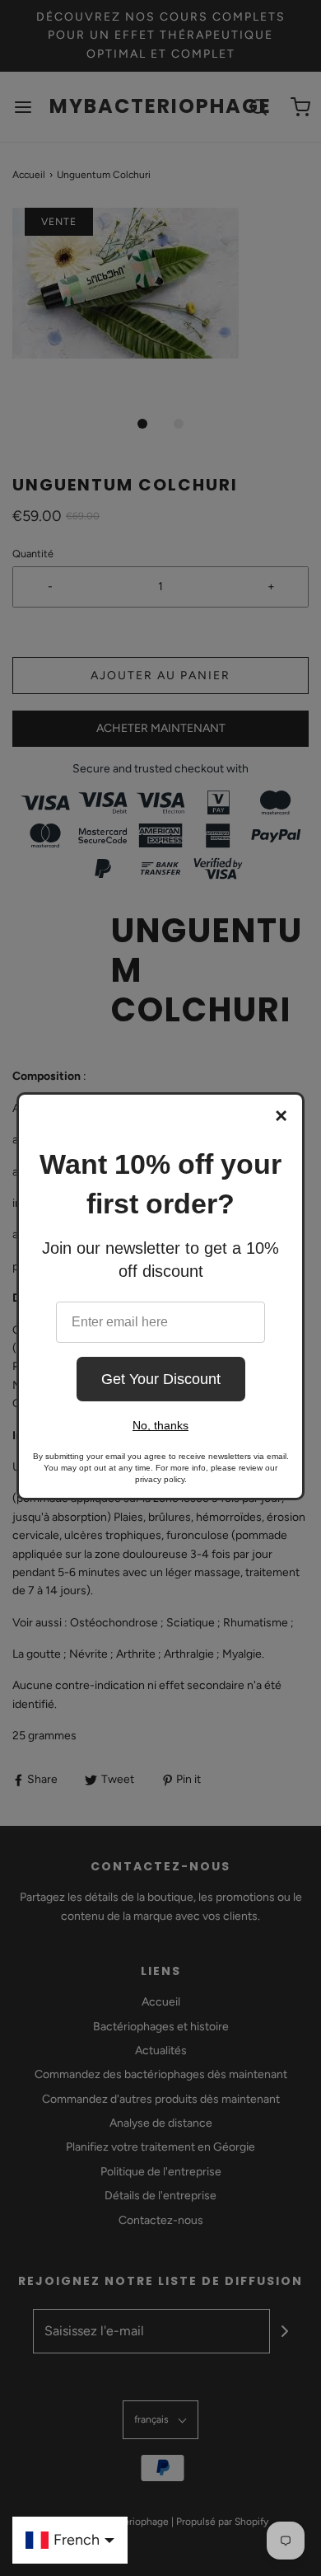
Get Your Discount (161, 1379)
